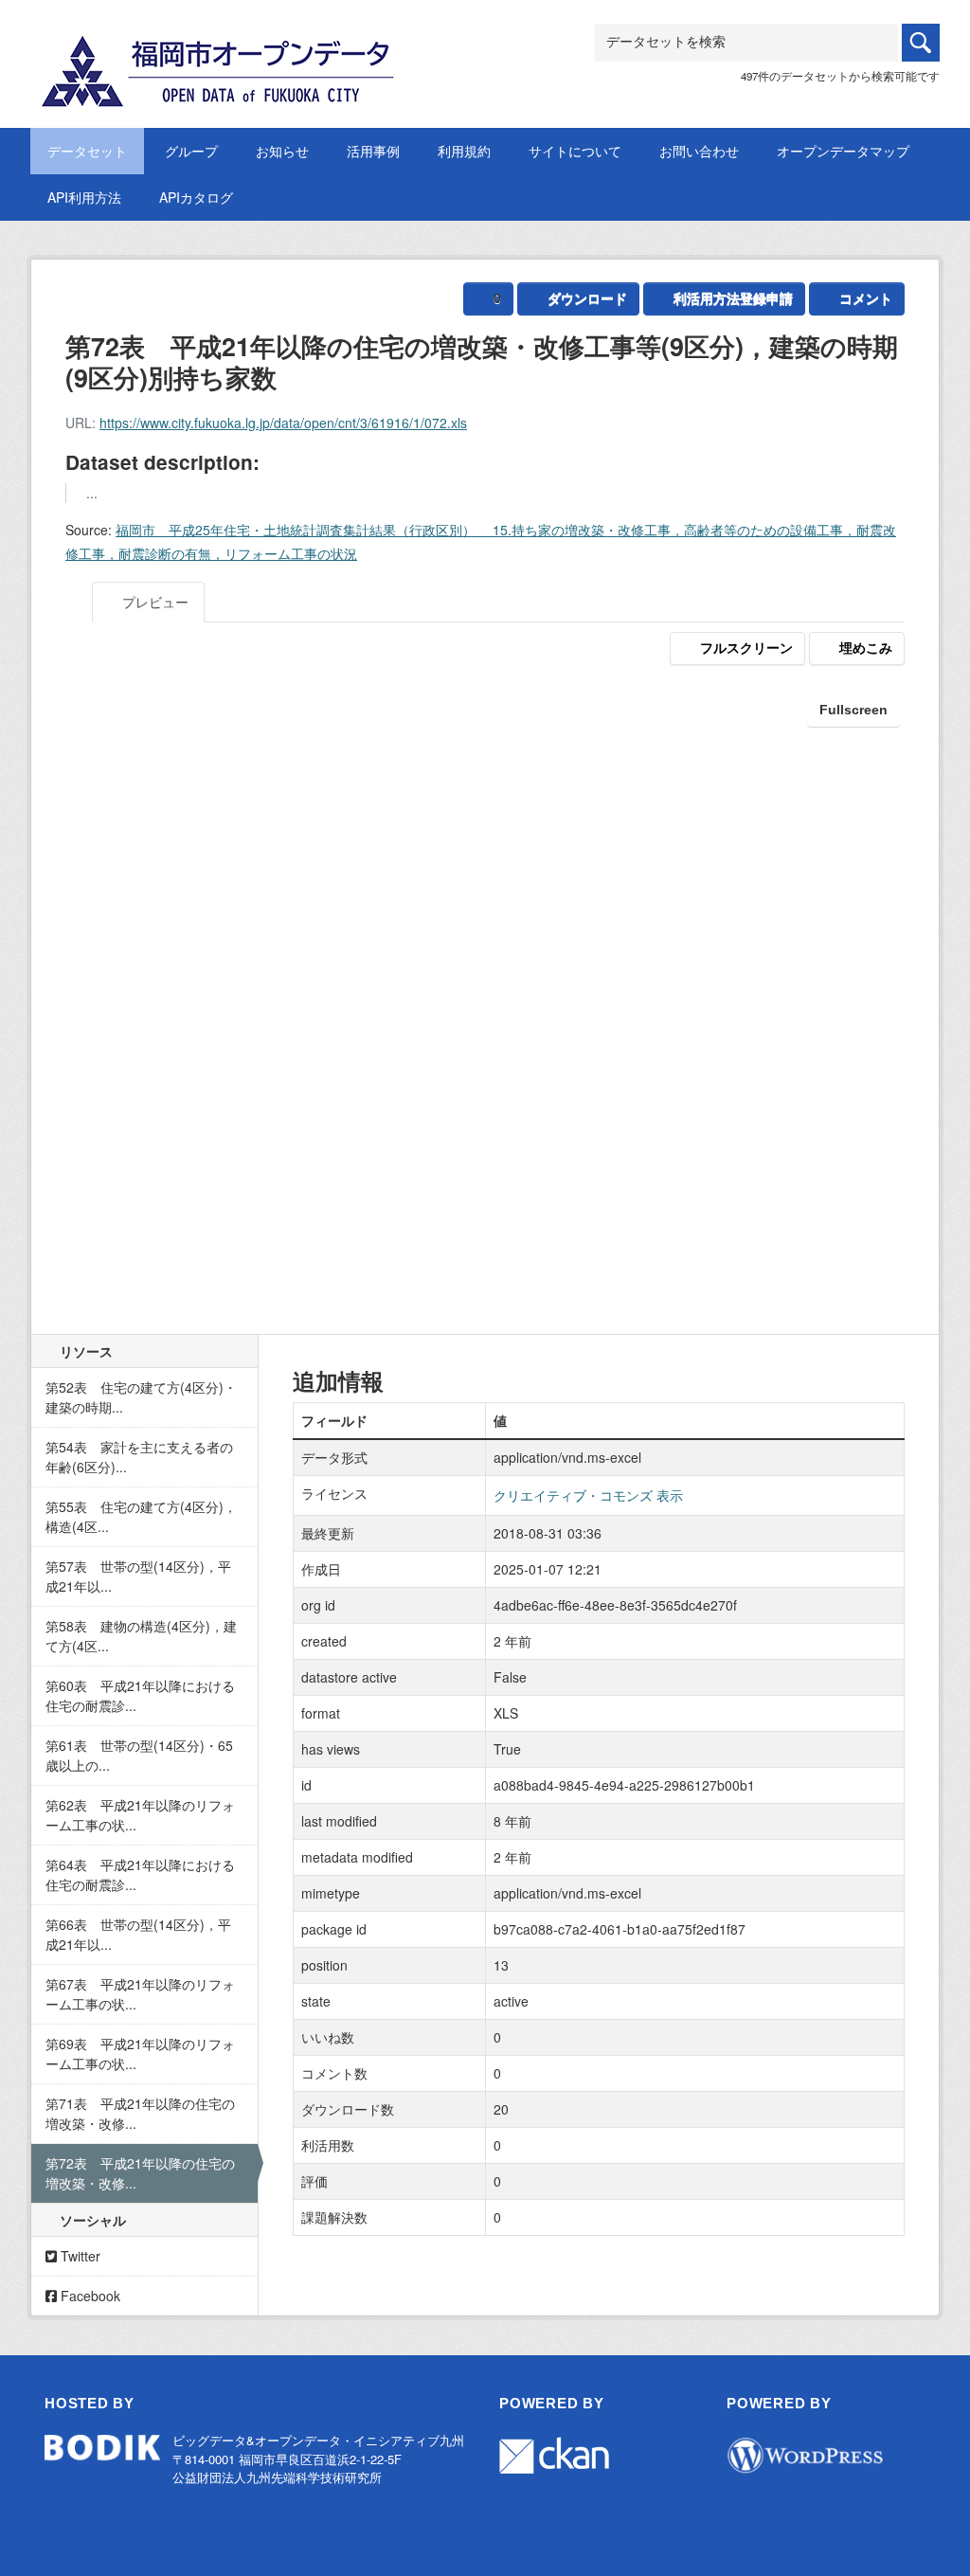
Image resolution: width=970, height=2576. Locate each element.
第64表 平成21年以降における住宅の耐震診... (140, 1874)
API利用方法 (84, 197)
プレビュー (153, 602)
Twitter (79, 2256)
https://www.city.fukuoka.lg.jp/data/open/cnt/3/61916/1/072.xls (283, 423)
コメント (866, 298)
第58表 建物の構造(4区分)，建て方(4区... (141, 1636)
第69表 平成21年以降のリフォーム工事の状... (140, 2054)
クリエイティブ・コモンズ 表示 (588, 1495)
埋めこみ (866, 648)
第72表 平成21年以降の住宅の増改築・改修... (140, 2173)
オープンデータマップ (843, 151)
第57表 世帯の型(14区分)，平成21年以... (138, 1576)
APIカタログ (196, 197)
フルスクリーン (746, 648)
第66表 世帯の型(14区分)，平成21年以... (138, 1934)
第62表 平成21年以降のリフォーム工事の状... (140, 1815)
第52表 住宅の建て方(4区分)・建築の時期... (141, 1397)
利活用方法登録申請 (733, 298)
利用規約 (464, 151)
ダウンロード (587, 298)
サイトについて (575, 151)
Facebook (89, 2296)
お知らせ (282, 151)
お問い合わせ (699, 151)
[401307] (220, 46)
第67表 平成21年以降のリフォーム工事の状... (140, 1994)
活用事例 (373, 151)
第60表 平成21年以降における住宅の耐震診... (140, 1695)
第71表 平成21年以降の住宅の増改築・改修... (140, 2113)
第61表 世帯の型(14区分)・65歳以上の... (139, 1755)
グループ (191, 151)
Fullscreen (853, 710)
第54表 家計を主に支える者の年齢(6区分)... (139, 1457)
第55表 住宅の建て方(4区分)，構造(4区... (141, 1516)
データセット (87, 151)
